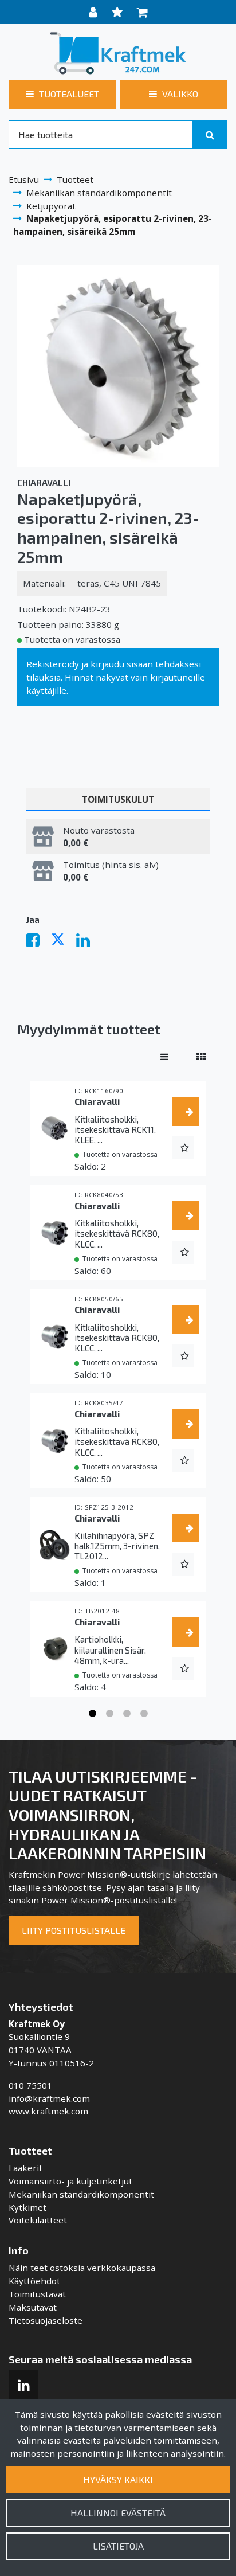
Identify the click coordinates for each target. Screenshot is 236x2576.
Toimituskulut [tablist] (118, 799)
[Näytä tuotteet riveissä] (164, 1057)
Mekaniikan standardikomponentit (81, 2194)
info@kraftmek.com (49, 2098)
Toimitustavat (37, 2294)
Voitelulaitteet (38, 2220)
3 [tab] (127, 1714)
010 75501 (30, 2085)
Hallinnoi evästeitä (118, 2513)
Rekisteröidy (53, 664)
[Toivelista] (119, 12)
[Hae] (210, 135)
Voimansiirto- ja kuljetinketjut (70, 2181)
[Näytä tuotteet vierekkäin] (201, 1057)
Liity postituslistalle (74, 1930)
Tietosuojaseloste (46, 2320)
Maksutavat (33, 2307)
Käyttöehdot (34, 2281)
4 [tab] (144, 1714)
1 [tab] (92, 1714)
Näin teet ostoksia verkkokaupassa (82, 2268)
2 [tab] (109, 1714)
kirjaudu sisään (122, 664)
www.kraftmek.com (48, 2111)
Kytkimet (27, 2207)
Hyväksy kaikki (118, 2479)
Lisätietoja (118, 2546)
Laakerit (25, 2168)
